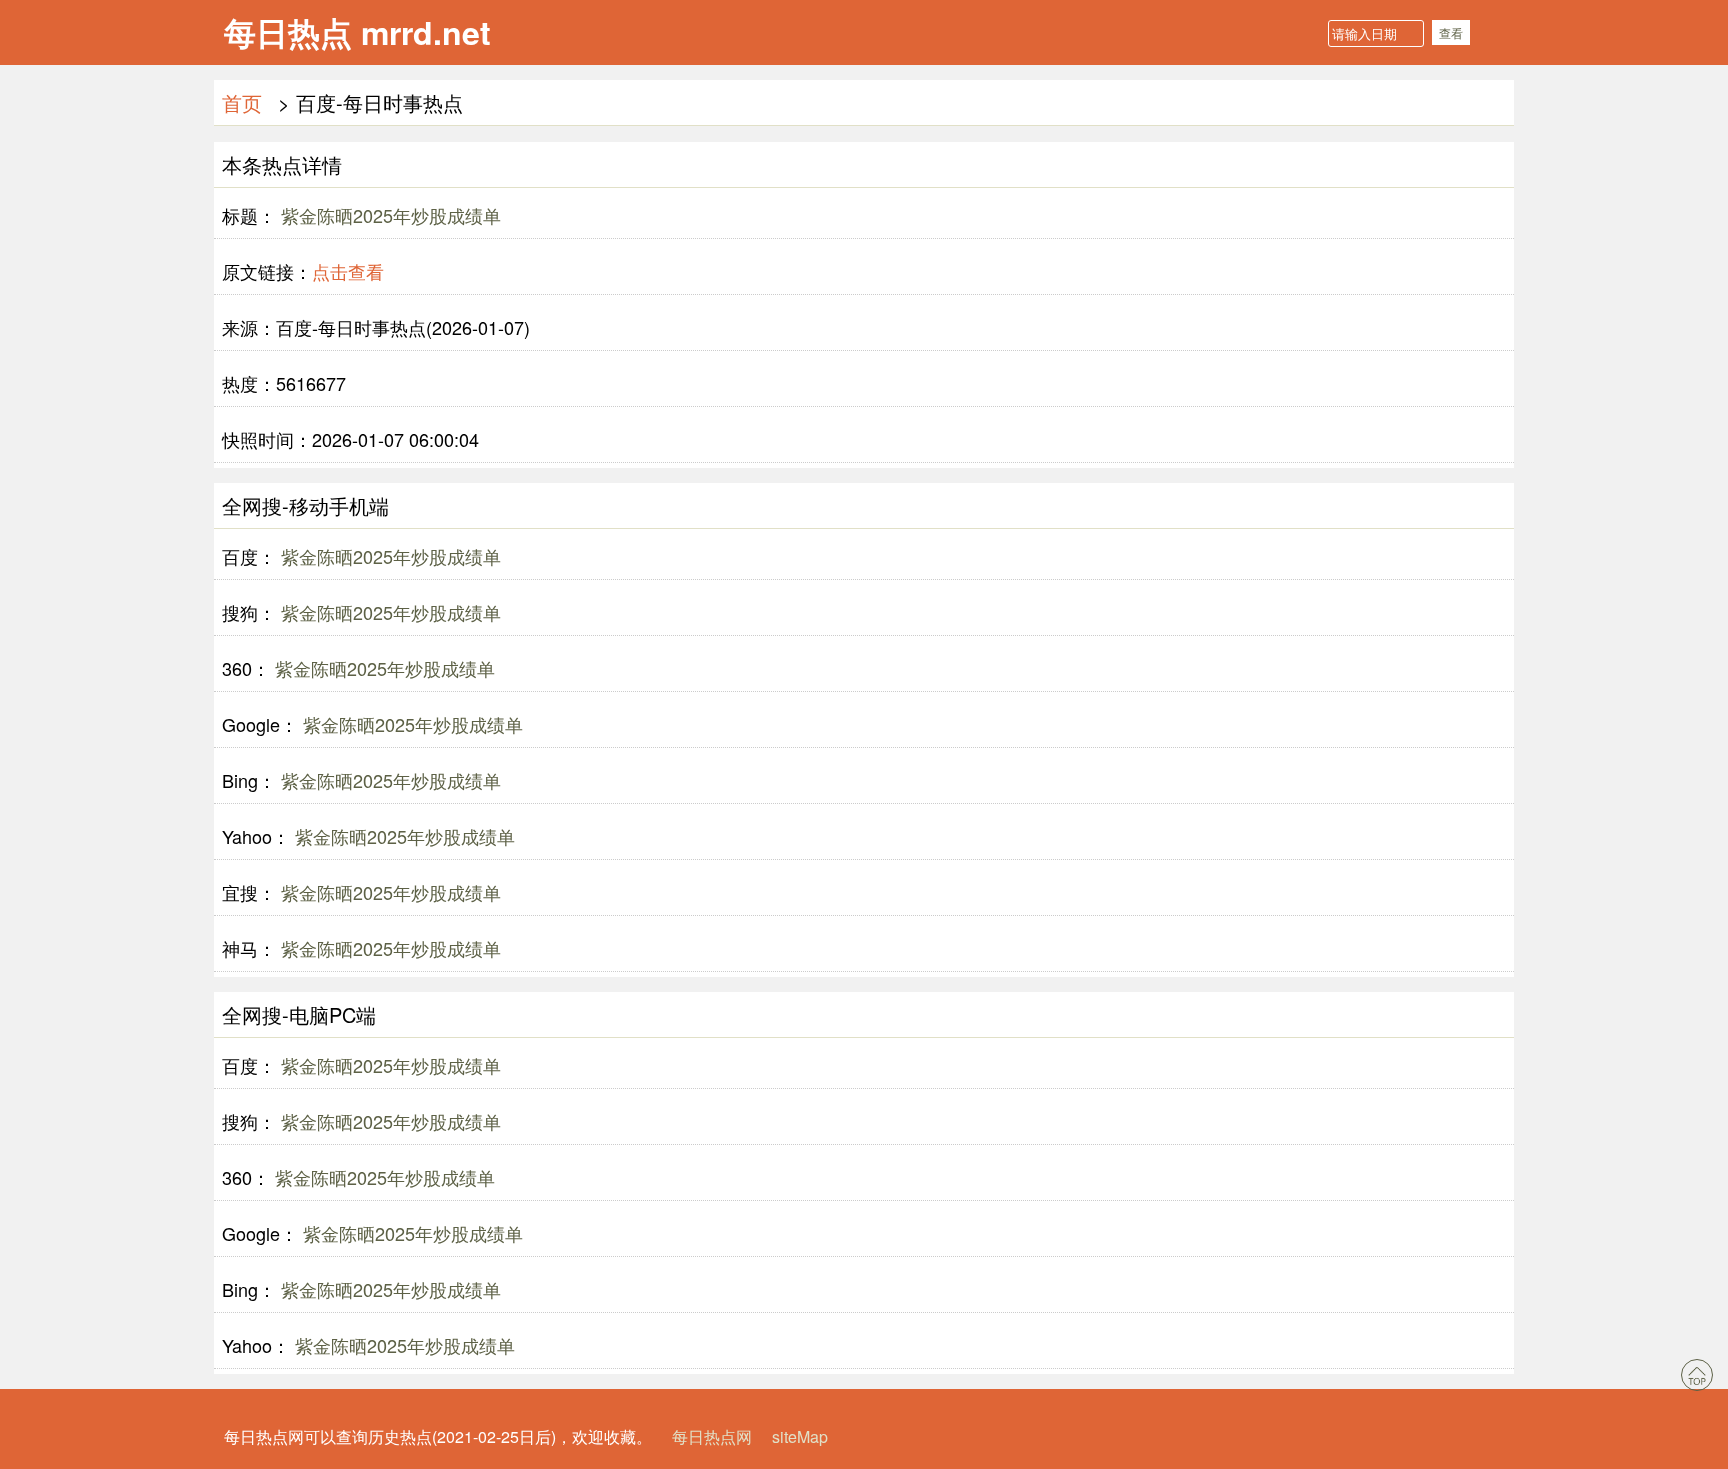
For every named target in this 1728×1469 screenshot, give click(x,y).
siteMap (800, 1436)
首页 (242, 102)
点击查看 (348, 271)
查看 (1451, 32)
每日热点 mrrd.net (357, 32)
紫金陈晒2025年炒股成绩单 (388, 215)
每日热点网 (712, 1436)
